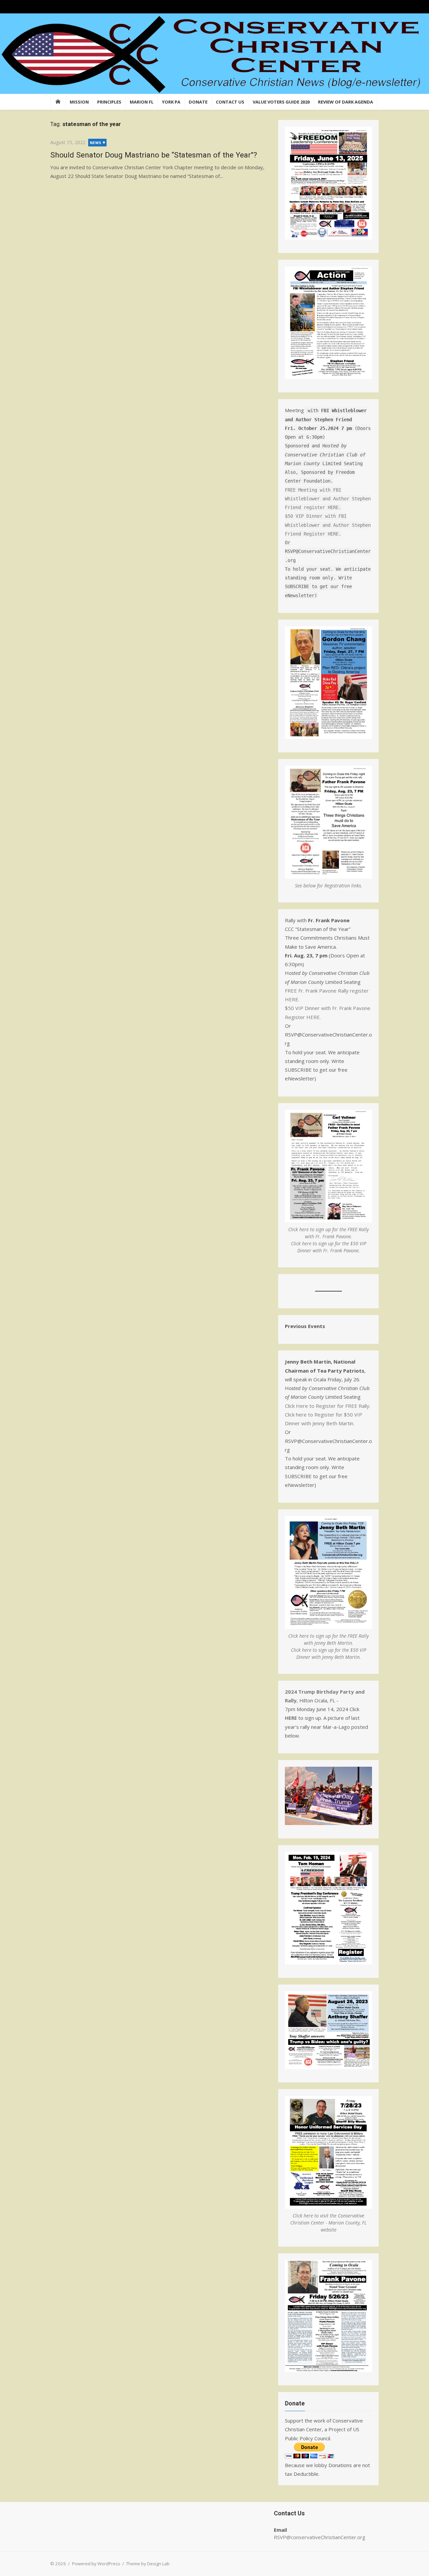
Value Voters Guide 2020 (281, 102)
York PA (171, 102)
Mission (79, 102)
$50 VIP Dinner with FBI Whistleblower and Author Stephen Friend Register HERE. (328, 525)
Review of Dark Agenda (346, 102)
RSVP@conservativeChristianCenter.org (320, 2537)
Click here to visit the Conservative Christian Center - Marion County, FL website (328, 2223)
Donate (198, 102)
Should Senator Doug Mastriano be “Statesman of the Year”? (154, 155)
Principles (109, 102)
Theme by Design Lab (148, 2564)
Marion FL (142, 102)
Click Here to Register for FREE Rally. (328, 1406)
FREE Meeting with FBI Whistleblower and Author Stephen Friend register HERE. (328, 498)
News (96, 143)
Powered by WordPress (96, 2564)
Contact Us (230, 102)
